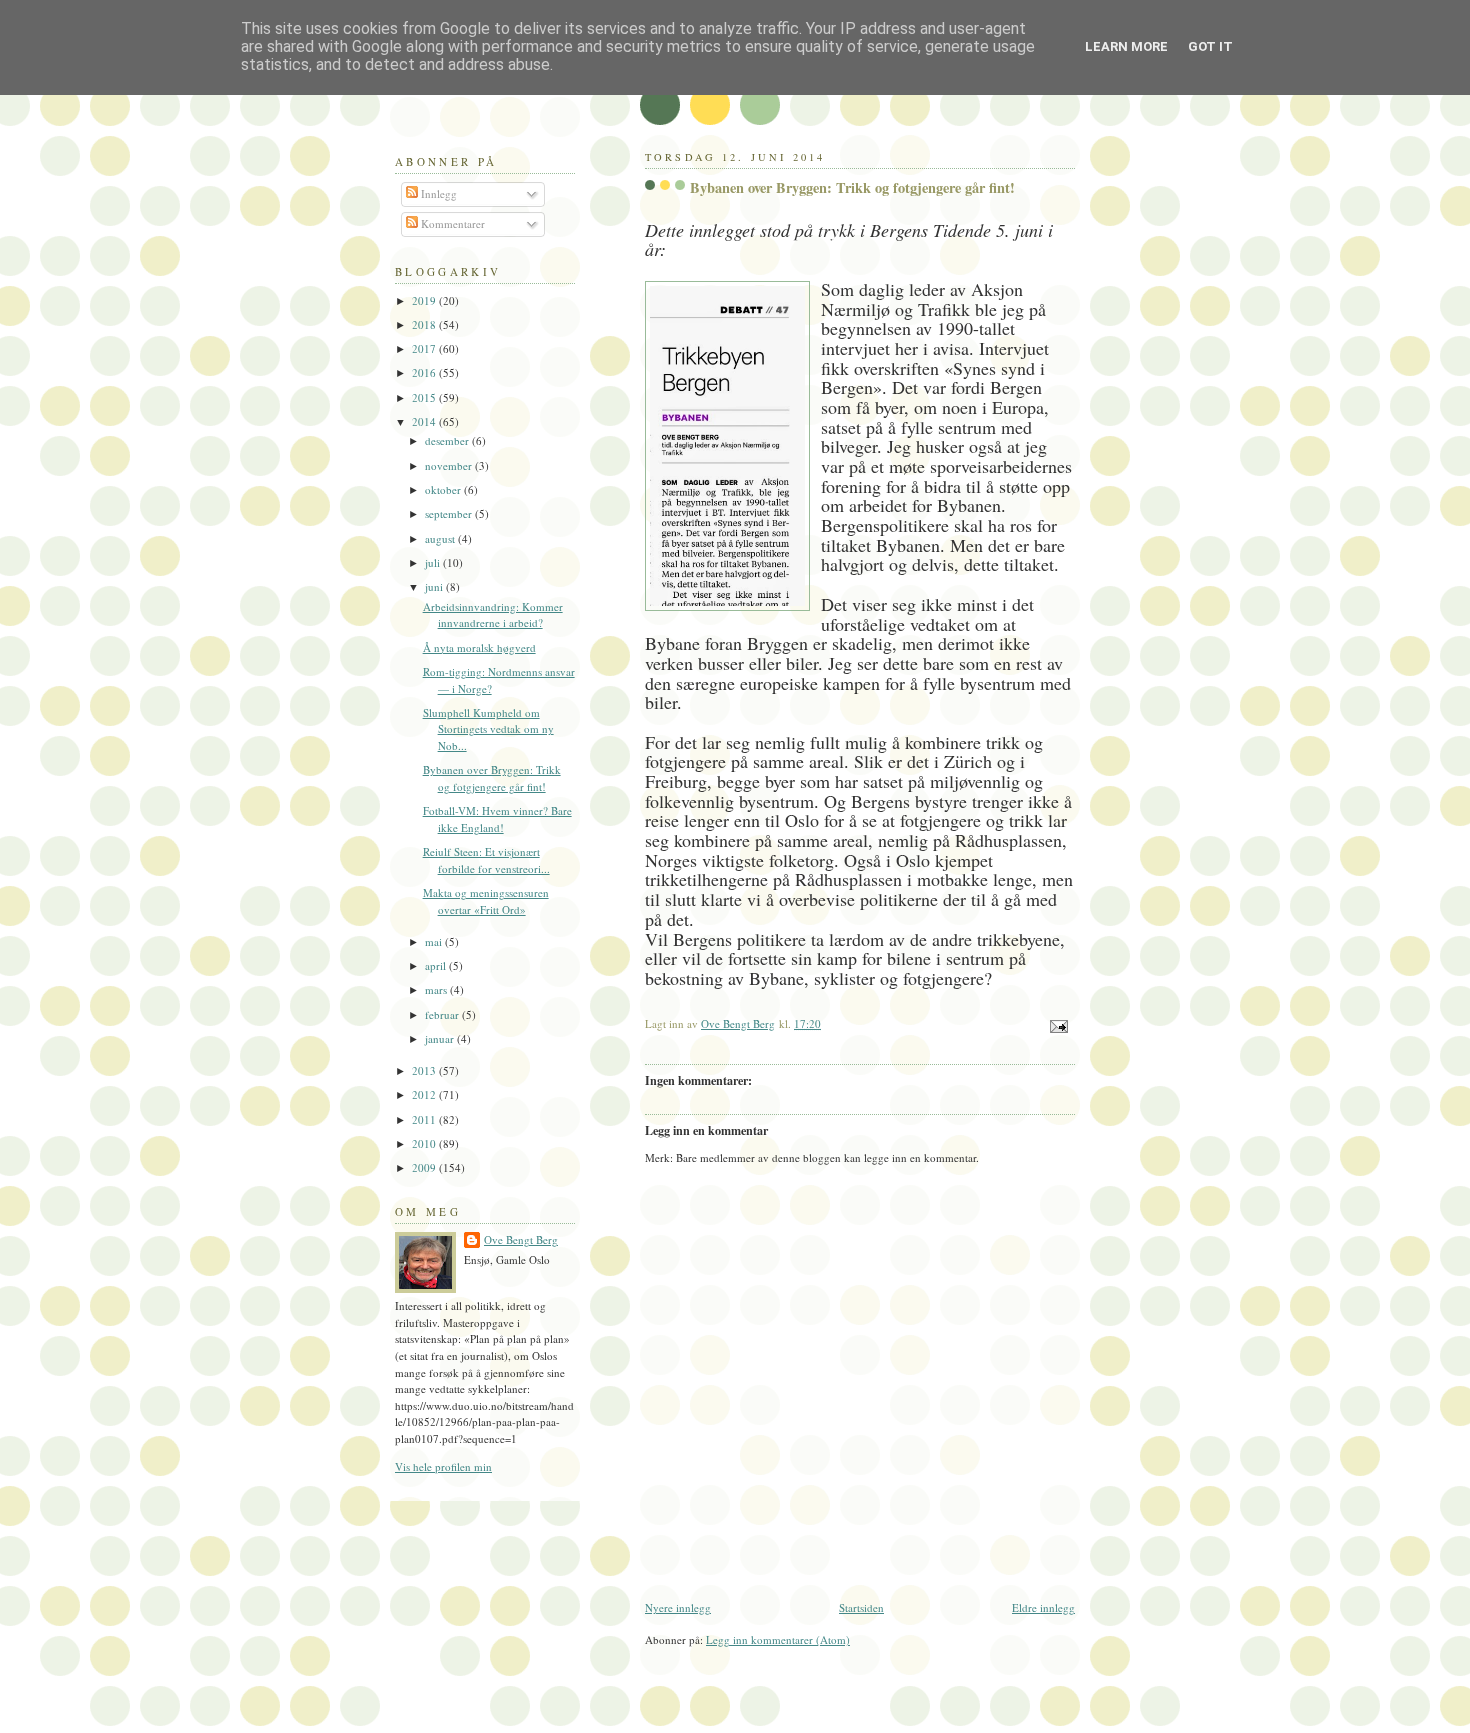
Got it (1210, 46)
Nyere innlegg (678, 1607)
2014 (425, 421)
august (441, 538)
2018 (425, 324)
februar (443, 1014)
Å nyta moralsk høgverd (479, 647)
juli (434, 562)
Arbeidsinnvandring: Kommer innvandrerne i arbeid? (493, 615)
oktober (444, 489)
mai (435, 941)
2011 (425, 1119)
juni (435, 586)
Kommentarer (451, 223)
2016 (425, 372)
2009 (425, 1167)
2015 (425, 397)
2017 (425, 348)
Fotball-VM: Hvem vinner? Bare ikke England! (497, 819)
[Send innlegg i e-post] (1057, 1024)
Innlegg (437, 193)
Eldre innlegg (1043, 1607)
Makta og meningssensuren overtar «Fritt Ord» (486, 901)
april (437, 965)
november (450, 465)
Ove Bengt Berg (521, 1239)
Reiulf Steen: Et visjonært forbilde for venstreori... (486, 860)
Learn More (1126, 46)
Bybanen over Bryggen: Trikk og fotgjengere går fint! (492, 778)
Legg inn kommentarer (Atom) (778, 1639)
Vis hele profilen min (443, 1466)
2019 (425, 300)
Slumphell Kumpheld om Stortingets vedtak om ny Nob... (488, 729)
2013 (425, 1070)
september (450, 513)
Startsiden (861, 1607)
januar (441, 1038)
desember (448, 440)
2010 (425, 1143)
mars (437, 989)
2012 (425, 1094)
